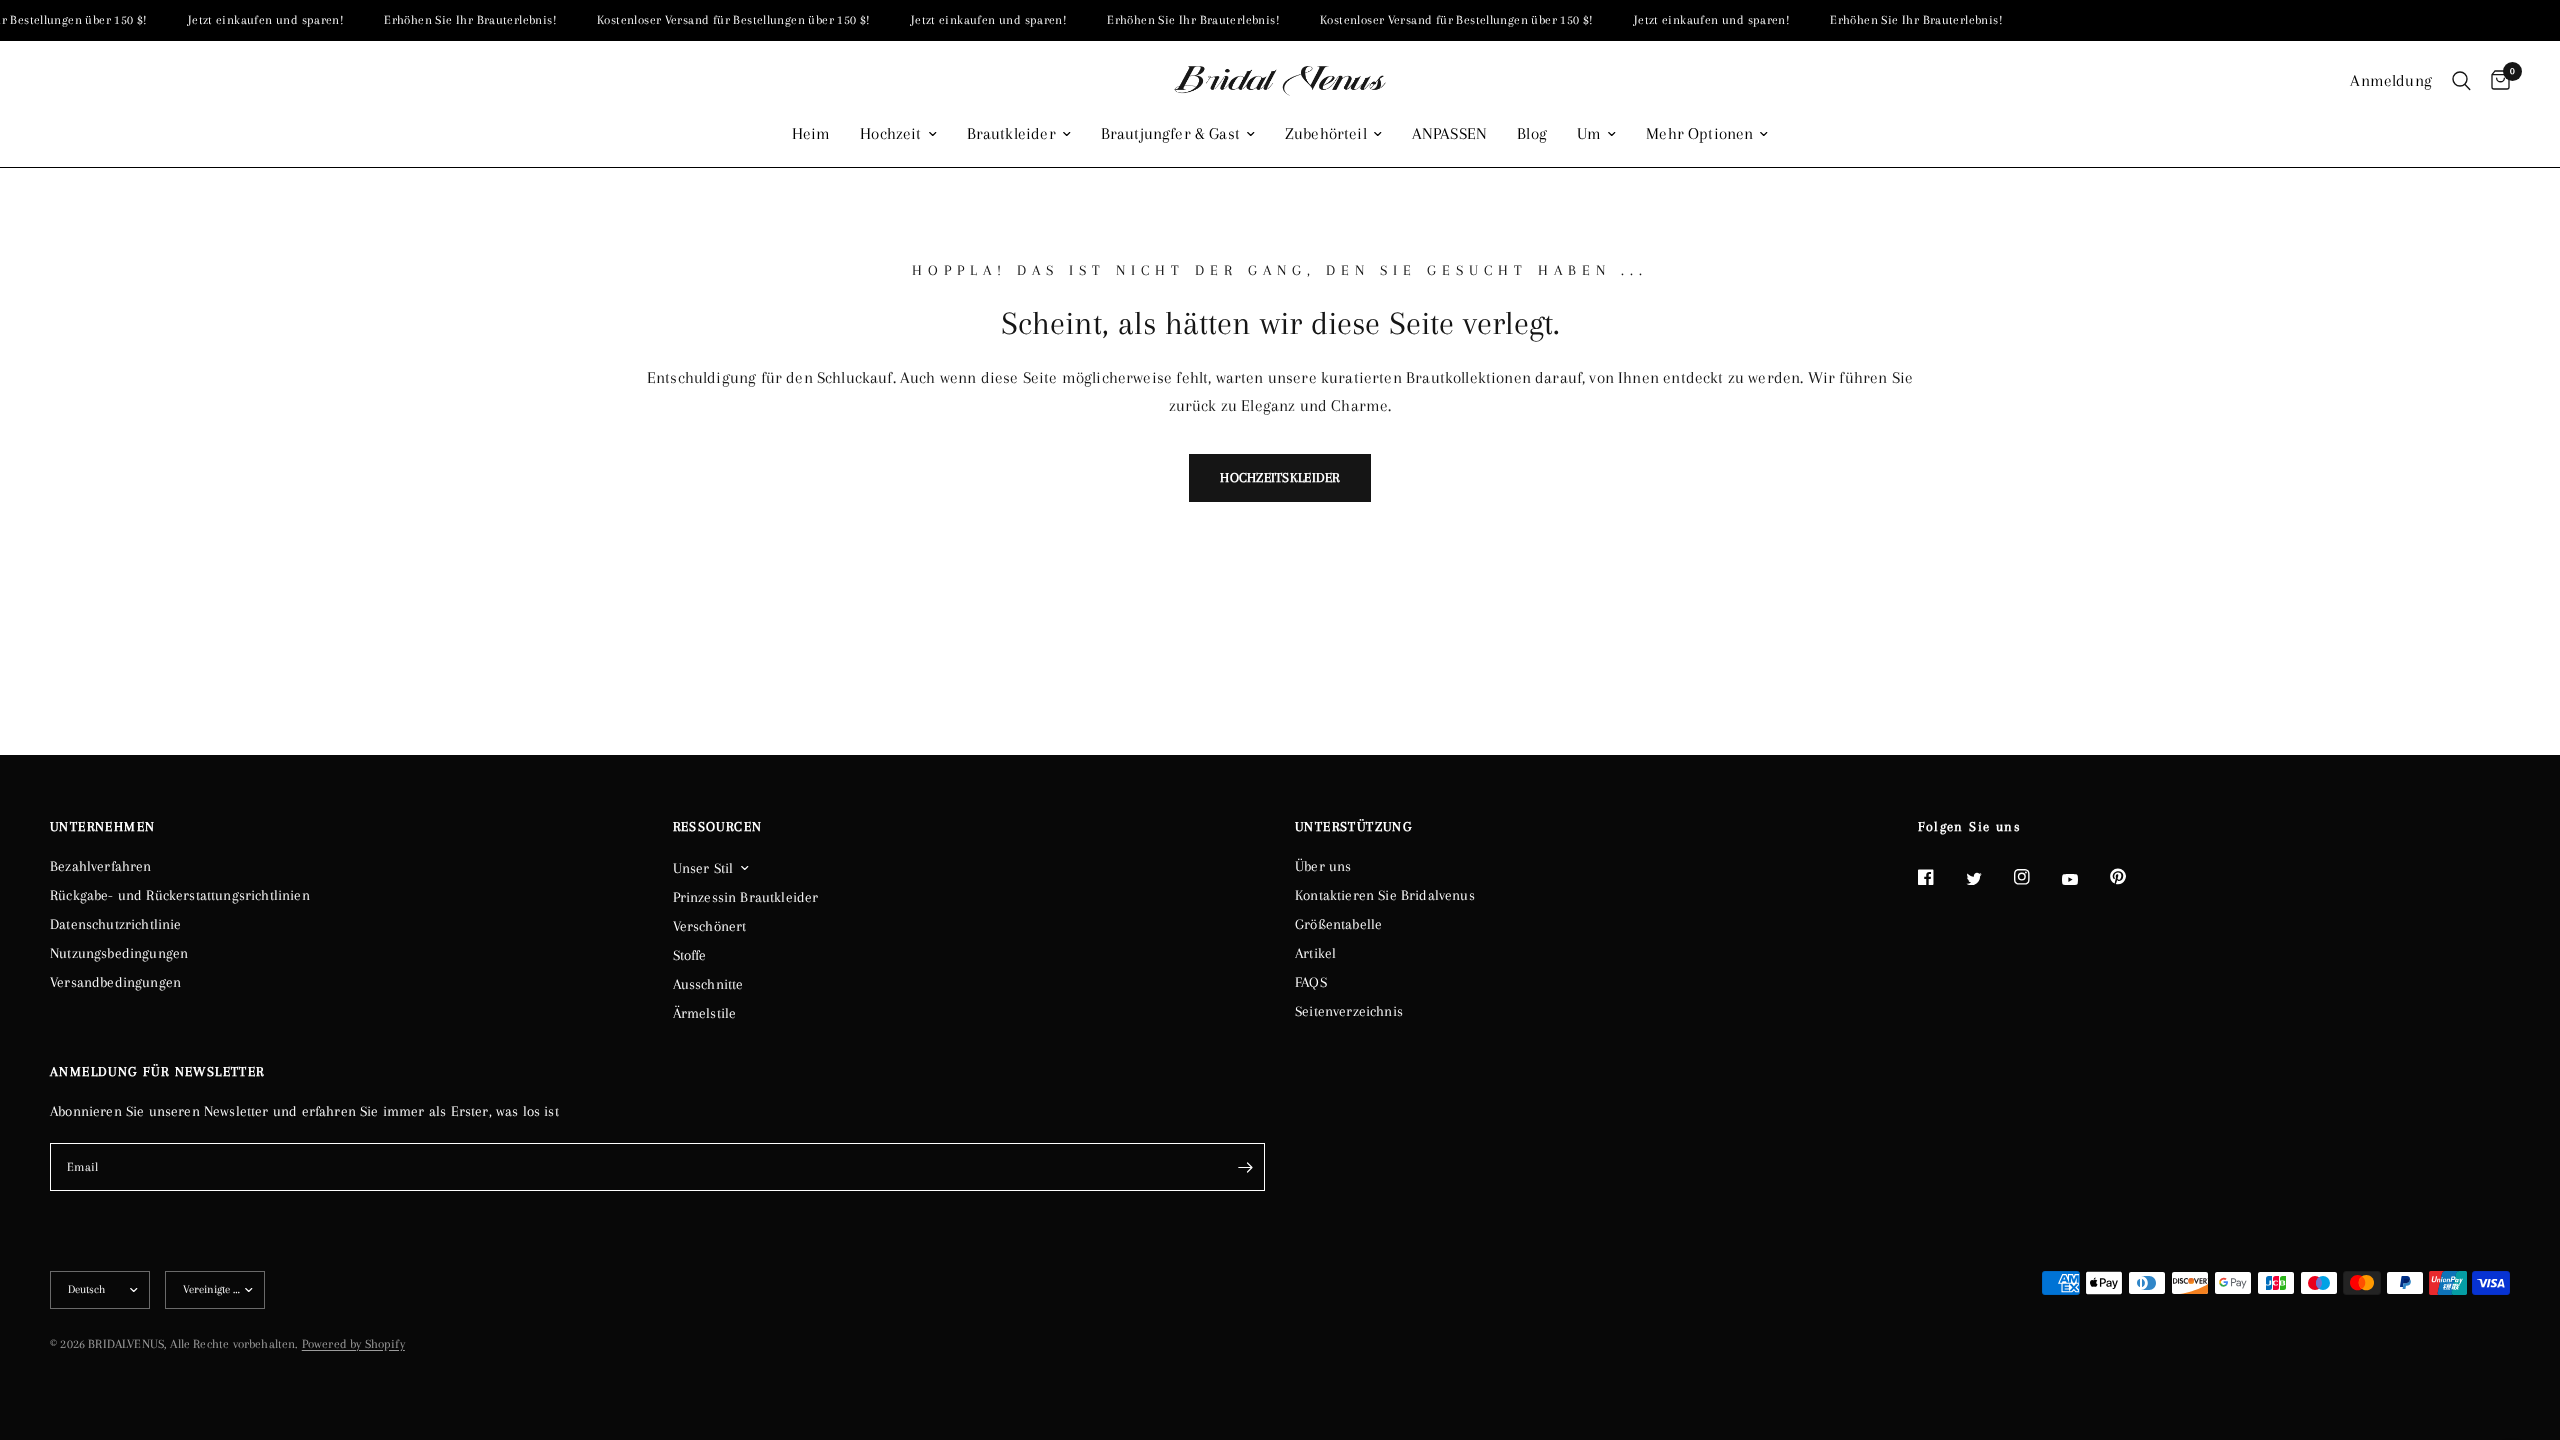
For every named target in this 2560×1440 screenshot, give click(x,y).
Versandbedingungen (115, 982)
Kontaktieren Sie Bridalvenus (1385, 895)
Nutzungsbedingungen (119, 953)
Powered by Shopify (353, 1344)
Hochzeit (890, 134)
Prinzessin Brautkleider (746, 897)
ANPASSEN (1449, 134)
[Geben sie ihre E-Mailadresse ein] (1245, 1167)
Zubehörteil (1326, 134)
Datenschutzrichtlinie (116, 924)
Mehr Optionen (1699, 134)
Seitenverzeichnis (1349, 1011)
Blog (1532, 134)
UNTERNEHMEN (102, 827)
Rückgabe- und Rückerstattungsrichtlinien (180, 895)
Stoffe (690, 955)
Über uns (1323, 866)
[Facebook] (1940, 877)
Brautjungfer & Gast (1170, 134)
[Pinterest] (2132, 876)
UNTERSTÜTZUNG (1353, 827)
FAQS (1311, 982)
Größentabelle (1338, 924)
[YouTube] (2084, 879)
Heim (811, 134)
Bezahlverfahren (101, 866)
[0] (2495, 81)
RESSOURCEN (718, 827)
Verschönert (710, 926)
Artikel (1315, 953)
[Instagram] (2036, 877)
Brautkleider (1011, 134)
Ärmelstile (705, 1013)
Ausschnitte (708, 984)
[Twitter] (1988, 878)
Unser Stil (703, 868)
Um (1589, 134)
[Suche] (2461, 81)
